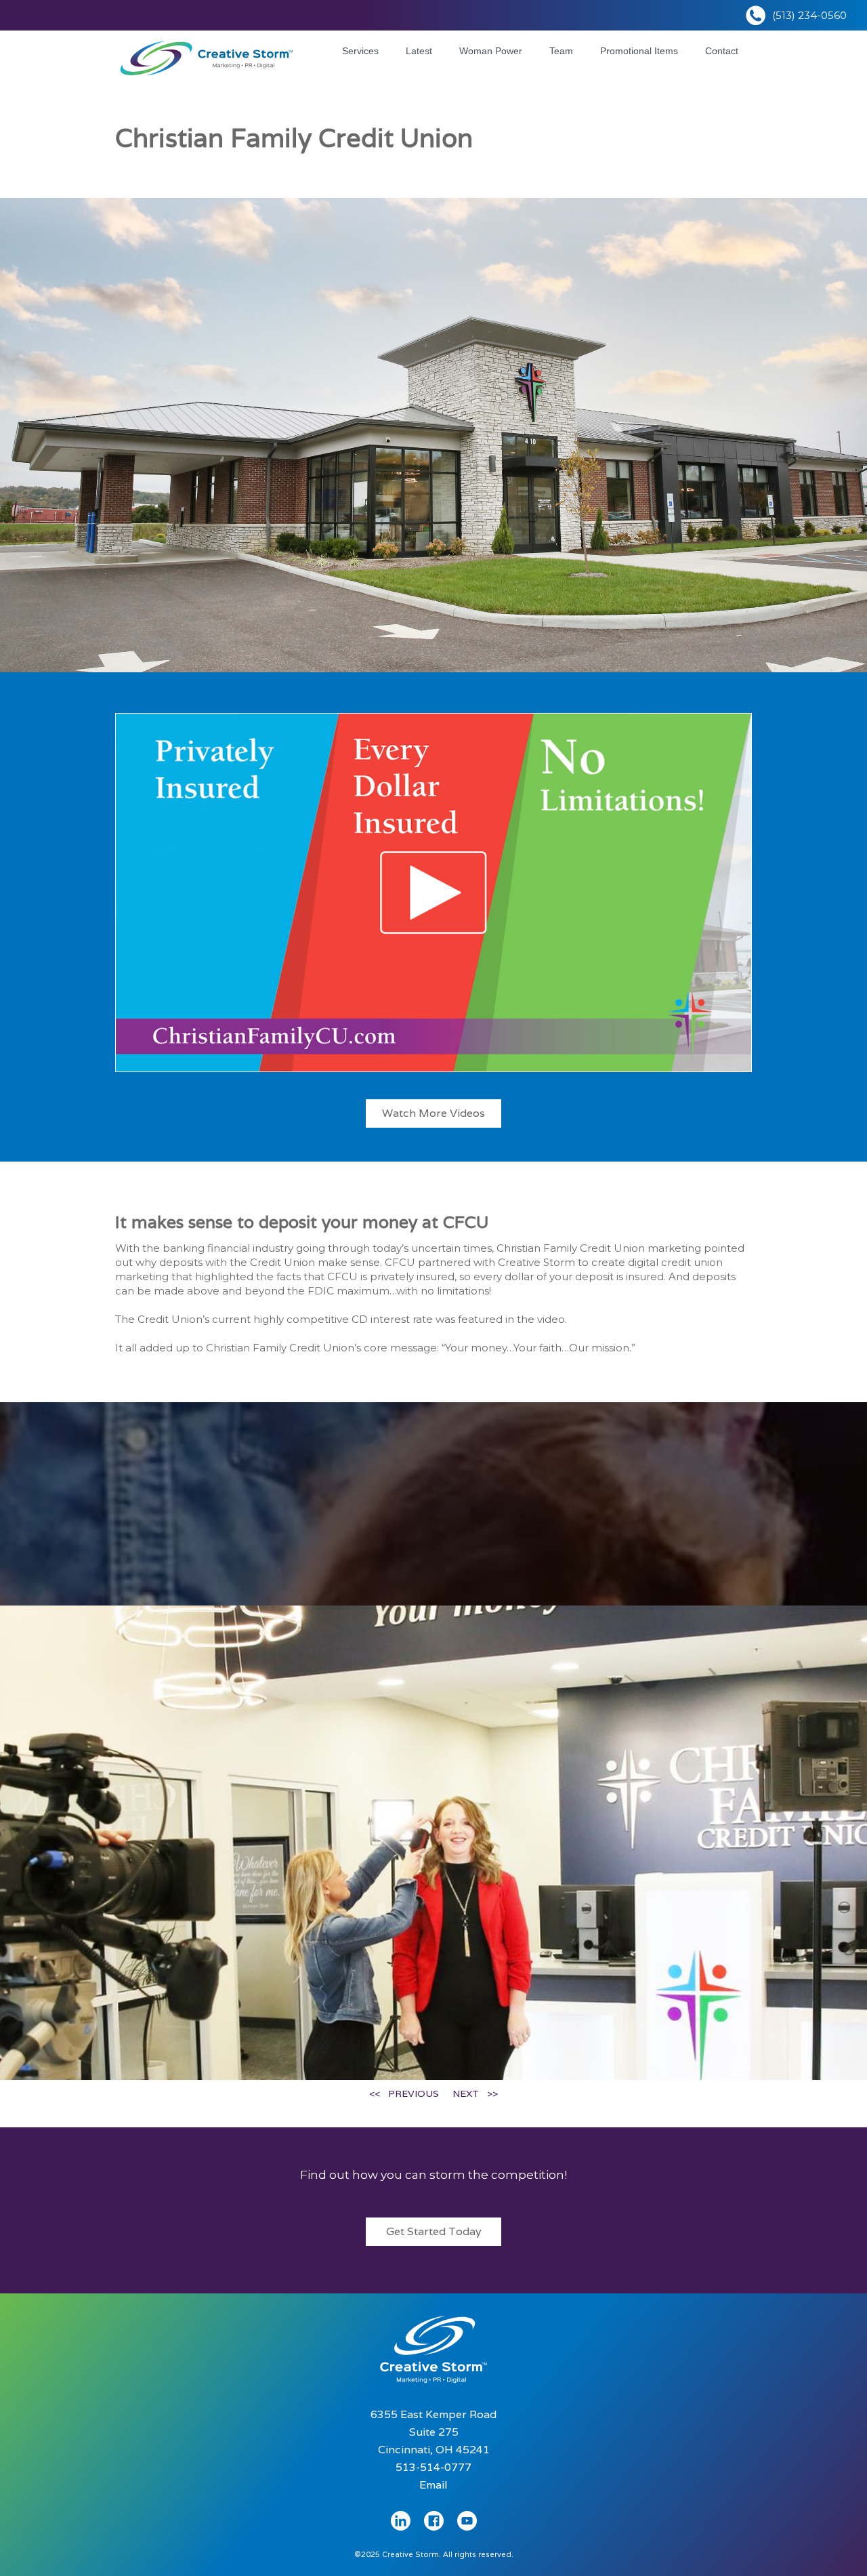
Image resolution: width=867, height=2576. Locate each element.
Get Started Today (434, 2231)
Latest (419, 51)
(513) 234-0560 (809, 15)
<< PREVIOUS (404, 2093)
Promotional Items (639, 51)
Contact (722, 51)
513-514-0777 (433, 2467)
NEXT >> (475, 2093)
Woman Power (491, 51)
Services (360, 51)
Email (433, 2485)
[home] (207, 55)
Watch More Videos (433, 1113)
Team (561, 51)
